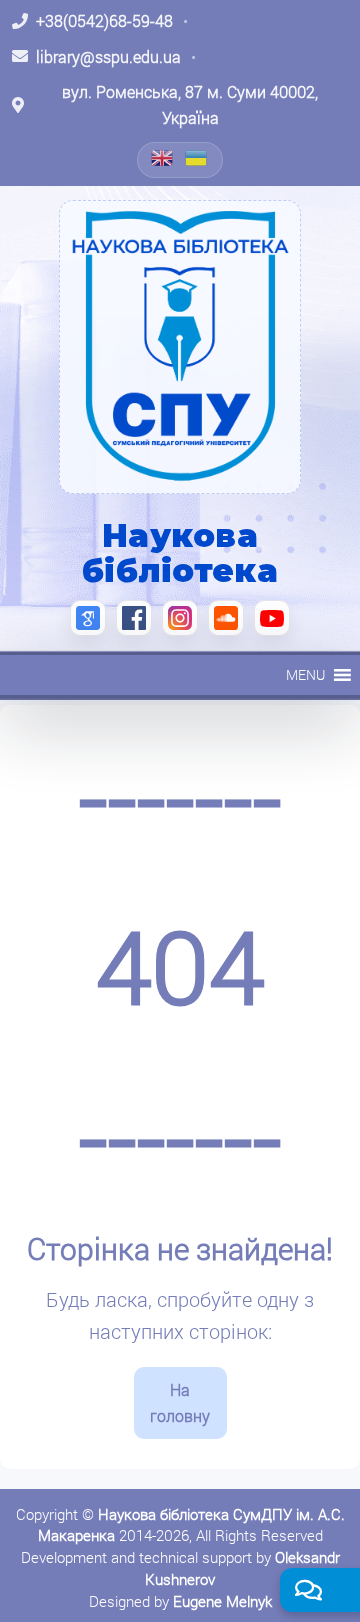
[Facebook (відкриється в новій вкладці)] (134, 618)
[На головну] (180, 347)
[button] (305, 675)
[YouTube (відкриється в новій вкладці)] (272, 618)
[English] (163, 158)
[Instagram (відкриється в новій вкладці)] (180, 618)
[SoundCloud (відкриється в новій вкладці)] (226, 618)
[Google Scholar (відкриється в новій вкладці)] (88, 618)
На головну (180, 1402)
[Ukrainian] (197, 158)
